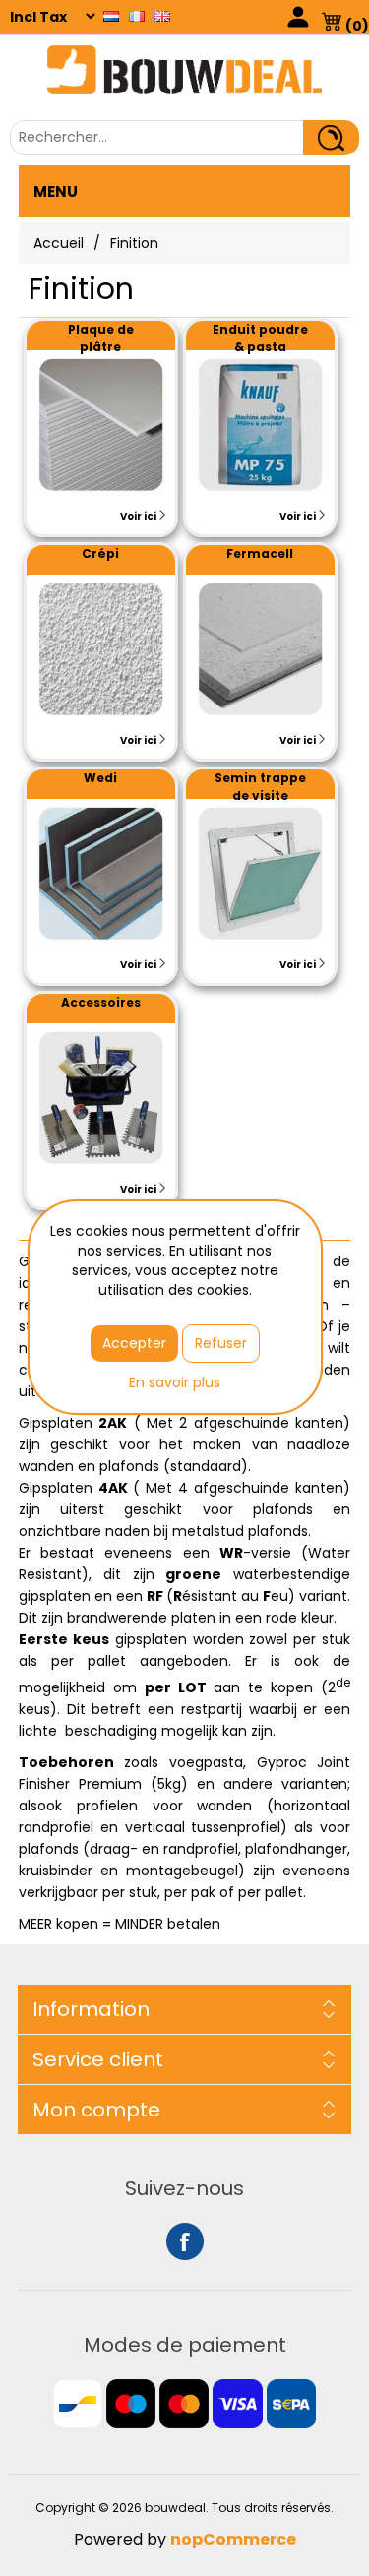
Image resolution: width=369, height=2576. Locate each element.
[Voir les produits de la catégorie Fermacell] (260, 649)
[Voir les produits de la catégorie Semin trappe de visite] (260, 873)
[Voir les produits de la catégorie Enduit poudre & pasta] (260, 425)
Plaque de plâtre (101, 338)
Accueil (59, 243)
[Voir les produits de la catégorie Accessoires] (101, 1098)
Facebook (185, 2241)
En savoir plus (175, 1382)
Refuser (221, 1343)
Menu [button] (56, 191)
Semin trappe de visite (260, 787)
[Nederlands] (111, 16)
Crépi (100, 553)
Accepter (134, 1343)
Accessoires (101, 1002)
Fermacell (260, 553)
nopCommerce (233, 2539)
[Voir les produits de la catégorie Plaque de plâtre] (101, 425)
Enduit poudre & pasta (260, 338)
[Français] (137, 16)
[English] (162, 16)
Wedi (100, 778)
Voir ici (139, 516)
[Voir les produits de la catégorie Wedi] (101, 873)
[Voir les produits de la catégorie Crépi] (101, 649)
